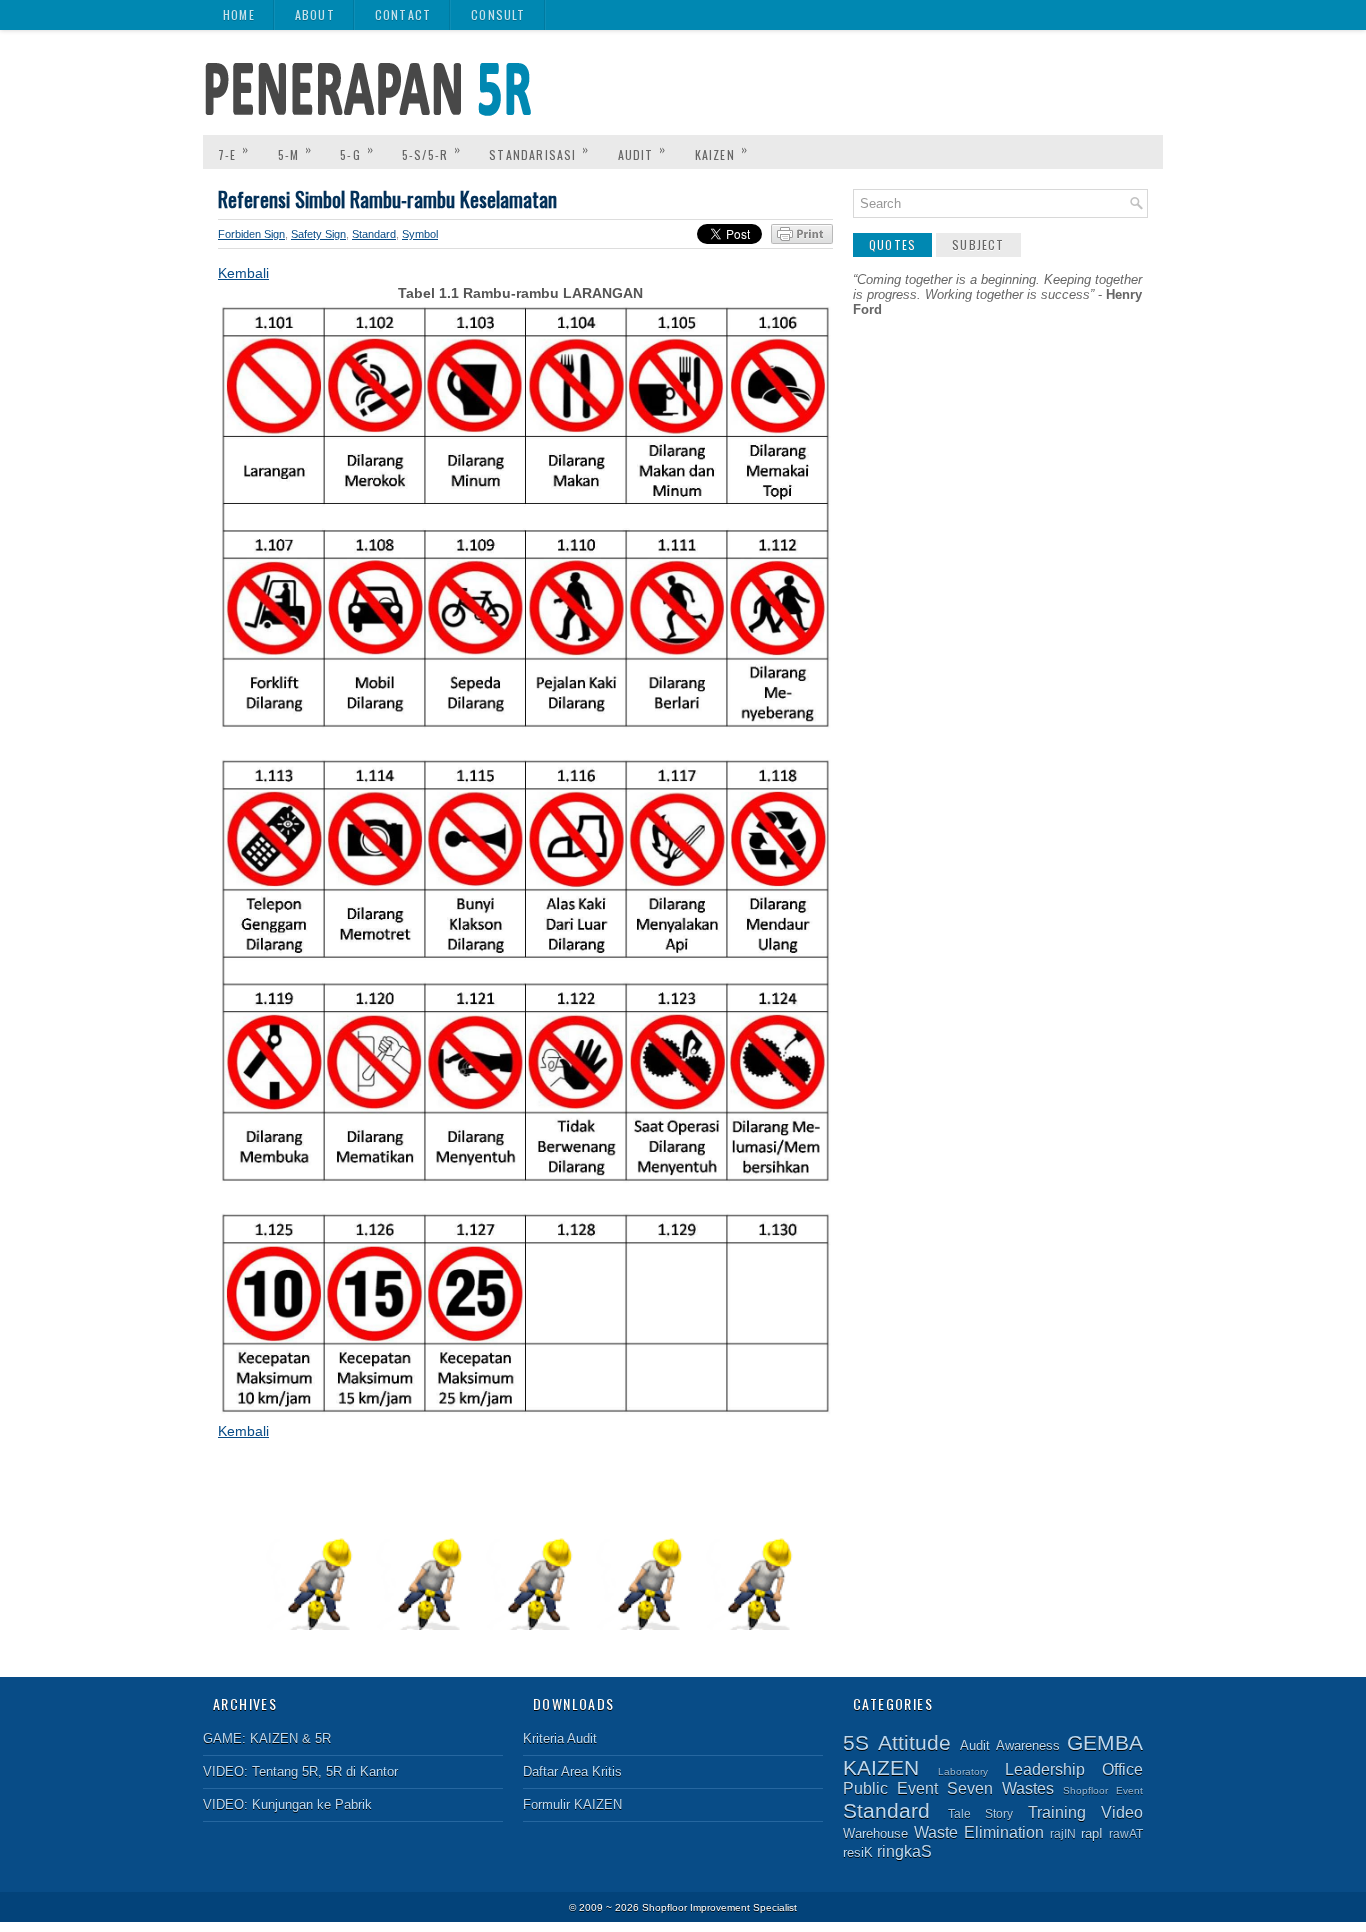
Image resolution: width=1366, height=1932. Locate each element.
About (315, 14)
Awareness (1028, 1745)
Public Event (890, 1788)
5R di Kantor (362, 1771)
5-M (295, 151)
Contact (403, 14)
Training (1057, 1812)
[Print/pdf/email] (802, 239)
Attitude (914, 1742)
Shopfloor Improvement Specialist (719, 1907)
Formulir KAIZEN (572, 1804)
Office (1122, 1769)
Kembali (243, 273)
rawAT (1126, 1833)
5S (856, 1742)
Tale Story (981, 1813)
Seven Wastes (1000, 1788)
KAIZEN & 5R (290, 1738)
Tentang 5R (285, 1771)
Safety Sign (318, 234)
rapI (1092, 1833)
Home (239, 14)
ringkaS (904, 1851)
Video (1122, 1812)
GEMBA (1105, 1742)
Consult (498, 14)
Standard (374, 234)
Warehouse (875, 1833)
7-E (234, 151)
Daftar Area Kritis (572, 1771)
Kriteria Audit (560, 1738)
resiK (858, 1852)
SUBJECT (978, 244)
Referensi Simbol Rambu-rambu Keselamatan (387, 199)
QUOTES (892, 244)
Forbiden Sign (251, 234)
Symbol (420, 234)
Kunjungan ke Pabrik (312, 1804)
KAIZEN (721, 151)
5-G (357, 151)
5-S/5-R (431, 151)
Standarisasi (539, 151)
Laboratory (963, 1771)
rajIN (1063, 1833)
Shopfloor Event (1103, 1790)
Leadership (1045, 1769)
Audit (642, 151)
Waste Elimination (979, 1832)
